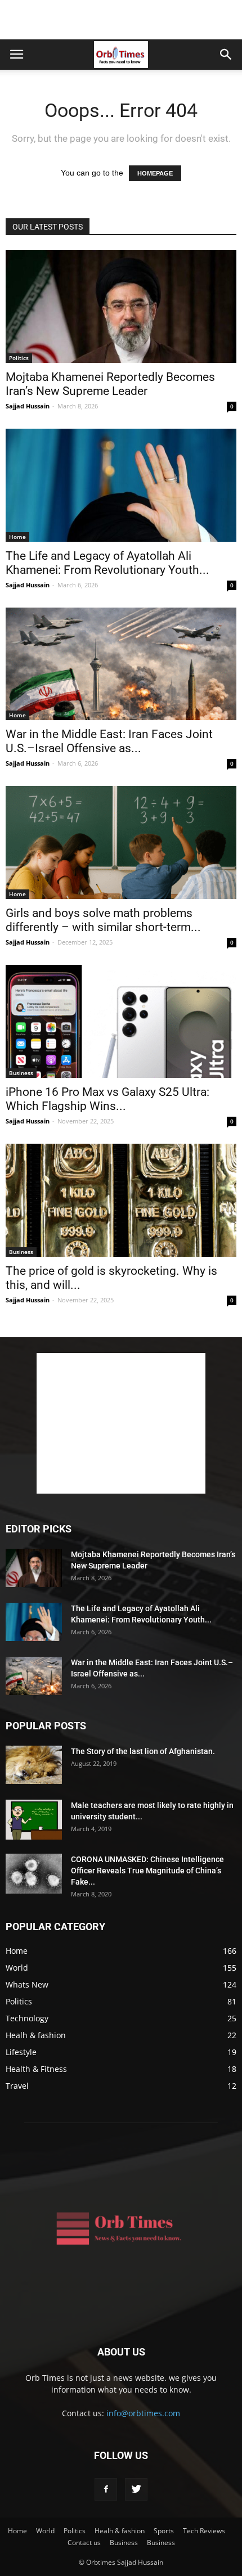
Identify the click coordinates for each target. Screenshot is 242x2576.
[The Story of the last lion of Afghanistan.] (34, 1765)
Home (17, 537)
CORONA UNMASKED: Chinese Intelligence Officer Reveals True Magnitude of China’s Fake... (147, 1871)
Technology (27, 2018)
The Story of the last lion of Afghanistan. (143, 1751)
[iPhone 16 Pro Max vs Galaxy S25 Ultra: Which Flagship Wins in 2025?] (121, 1021)
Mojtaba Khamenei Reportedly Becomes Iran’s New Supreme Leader (110, 384)
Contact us (84, 2543)
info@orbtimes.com (143, 2413)
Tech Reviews (204, 2531)
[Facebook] (106, 2489)
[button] (226, 55)
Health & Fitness (36, 2069)
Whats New (27, 1984)
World (17, 1968)
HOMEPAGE (155, 173)
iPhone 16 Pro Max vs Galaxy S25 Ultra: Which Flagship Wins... (107, 1099)
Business (21, 1073)
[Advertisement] (121, 20)
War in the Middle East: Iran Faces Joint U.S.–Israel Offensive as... (109, 741)
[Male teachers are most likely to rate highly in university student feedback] (34, 1820)
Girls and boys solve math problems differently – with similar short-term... (103, 920)
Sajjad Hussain (28, 406)
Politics (19, 358)
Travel (17, 2086)
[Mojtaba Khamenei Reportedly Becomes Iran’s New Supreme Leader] (121, 306)
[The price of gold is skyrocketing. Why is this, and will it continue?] (121, 1200)
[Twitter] (136, 2489)
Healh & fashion (36, 2035)
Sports (164, 2531)
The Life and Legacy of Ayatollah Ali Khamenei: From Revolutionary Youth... (107, 563)
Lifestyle (21, 2052)
